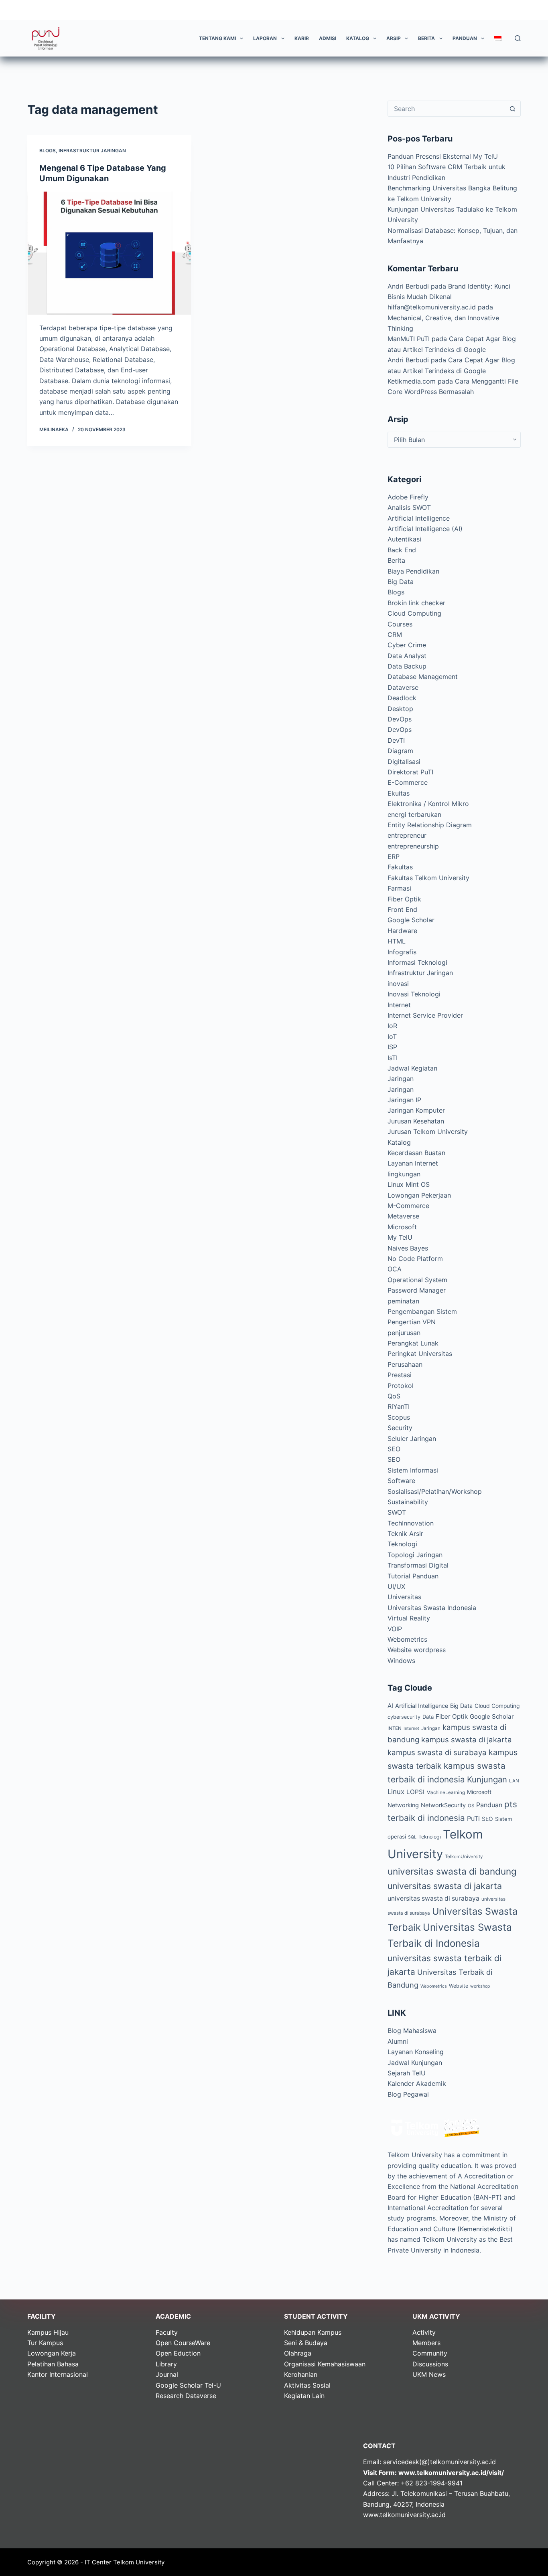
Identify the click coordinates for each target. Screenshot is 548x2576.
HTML (397, 941)
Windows (401, 1661)
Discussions (430, 2364)
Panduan (465, 38)
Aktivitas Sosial (307, 2385)
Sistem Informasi (413, 1470)
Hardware (402, 931)
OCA (395, 1269)
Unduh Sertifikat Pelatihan (478, 10)
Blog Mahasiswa (412, 2030)
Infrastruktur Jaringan (92, 151)
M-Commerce (408, 1206)
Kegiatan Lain (304, 2396)
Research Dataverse (186, 2396)
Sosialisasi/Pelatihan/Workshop (435, 1491)
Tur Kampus (45, 2343)
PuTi (473, 1818)
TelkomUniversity (464, 1857)
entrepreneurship (413, 846)
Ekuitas (399, 793)
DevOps (400, 719)
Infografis (402, 952)
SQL (412, 1837)
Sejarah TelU (407, 2073)
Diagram (400, 751)
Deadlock (402, 698)
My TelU (400, 1237)
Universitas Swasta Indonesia (432, 1608)
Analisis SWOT (409, 507)
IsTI (393, 1058)
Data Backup (407, 666)
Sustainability (408, 1502)
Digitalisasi (404, 762)
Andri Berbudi (408, 286)
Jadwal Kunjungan (415, 2063)
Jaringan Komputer (416, 1110)
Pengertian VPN (412, 1322)
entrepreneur (407, 835)
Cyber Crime (407, 645)
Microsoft (402, 1227)
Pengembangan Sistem (422, 1311)
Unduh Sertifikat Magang (395, 10)
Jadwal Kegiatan (412, 1068)
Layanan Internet (413, 1163)
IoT (392, 1036)
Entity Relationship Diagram (430, 825)
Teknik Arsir (405, 1533)
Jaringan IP (404, 1100)
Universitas (404, 1597)
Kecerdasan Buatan (416, 1153)
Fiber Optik (404, 899)
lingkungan (404, 1174)
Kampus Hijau (48, 2332)
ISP (392, 1047)
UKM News (429, 2374)
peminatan (403, 1301)
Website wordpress (417, 1650)
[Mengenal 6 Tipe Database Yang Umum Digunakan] (109, 253)
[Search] (518, 38)
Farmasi (399, 888)
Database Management (423, 677)
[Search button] (513, 109)
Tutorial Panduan (413, 1576)
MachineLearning (446, 1792)
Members (426, 2343)
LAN (514, 1781)
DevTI (396, 740)
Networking (403, 1805)
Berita (426, 38)
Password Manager (417, 1290)
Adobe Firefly (408, 497)
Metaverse (403, 1216)
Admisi (328, 38)
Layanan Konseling (416, 2052)
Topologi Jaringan (415, 1555)
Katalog (358, 38)
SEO (394, 1449)
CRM (395, 634)
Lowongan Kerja (52, 2353)
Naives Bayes (408, 1248)
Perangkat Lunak (413, 1343)
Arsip (394, 38)
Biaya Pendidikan (413, 571)
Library (166, 2364)
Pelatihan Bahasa (53, 2364)
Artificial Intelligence (419, 518)
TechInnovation (411, 1523)
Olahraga (298, 2353)
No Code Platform (415, 1259)
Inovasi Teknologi (414, 994)
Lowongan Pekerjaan (419, 1195)
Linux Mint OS (409, 1184)
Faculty (167, 2332)
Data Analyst (407, 656)
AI (390, 1706)
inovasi (398, 984)
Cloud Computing (414, 613)
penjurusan (404, 1333)
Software (401, 1481)
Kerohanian (301, 2374)
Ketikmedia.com (412, 381)
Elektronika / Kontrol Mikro (428, 804)
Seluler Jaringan (412, 1439)
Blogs (48, 151)
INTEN (395, 1728)
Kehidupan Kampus (313, 2332)
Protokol (401, 1386)
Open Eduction (178, 2353)
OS (471, 1806)
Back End (402, 550)
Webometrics (407, 1639)
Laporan (265, 38)
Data (428, 1717)
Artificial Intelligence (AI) (425, 529)
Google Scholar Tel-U (188, 2385)
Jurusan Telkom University (428, 1131)
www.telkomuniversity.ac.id (404, 2515)
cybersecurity (404, 1717)
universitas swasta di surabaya (433, 1898)
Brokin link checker (416, 603)
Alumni (398, 2041)
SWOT (397, 1512)
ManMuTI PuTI (409, 339)
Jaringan (401, 1079)
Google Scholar (411, 920)
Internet (399, 1005)
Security (400, 1428)
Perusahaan (405, 1364)
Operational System (417, 1280)
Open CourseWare (183, 2343)
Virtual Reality (409, 1618)
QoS (394, 1396)
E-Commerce (408, 782)
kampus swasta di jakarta (467, 1740)
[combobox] (447, 109)
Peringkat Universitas (420, 1354)
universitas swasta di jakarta (445, 1886)
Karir (302, 38)
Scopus (399, 1417)
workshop (480, 1986)
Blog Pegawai (408, 2094)
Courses (400, 624)
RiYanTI (399, 1406)
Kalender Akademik (417, 2083)
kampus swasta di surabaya (437, 1753)
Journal (167, 2374)
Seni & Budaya (306, 2343)
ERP (394, 857)
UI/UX (396, 1586)
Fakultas (400, 867)
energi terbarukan (414, 814)
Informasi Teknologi (417, 962)
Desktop (400, 709)
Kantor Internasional (58, 2374)
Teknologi (402, 1544)
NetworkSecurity (443, 1805)
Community (430, 2353)
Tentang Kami (217, 38)
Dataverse (403, 687)
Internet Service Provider (425, 1015)
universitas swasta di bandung (452, 1871)
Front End (402, 909)
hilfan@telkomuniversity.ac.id (432, 307)
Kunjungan (487, 1779)
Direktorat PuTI (410, 772)
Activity (424, 2332)
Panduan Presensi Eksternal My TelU (443, 156)
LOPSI (415, 1792)
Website (459, 1986)
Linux (396, 1792)
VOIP (395, 1629)
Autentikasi (404, 539)
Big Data (401, 582)
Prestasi (400, 1375)
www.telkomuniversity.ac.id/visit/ (451, 2473)
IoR (392, 1026)
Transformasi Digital (418, 1565)
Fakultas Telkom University (428, 878)
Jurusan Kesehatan (416, 1121)
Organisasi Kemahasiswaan (325, 2364)
